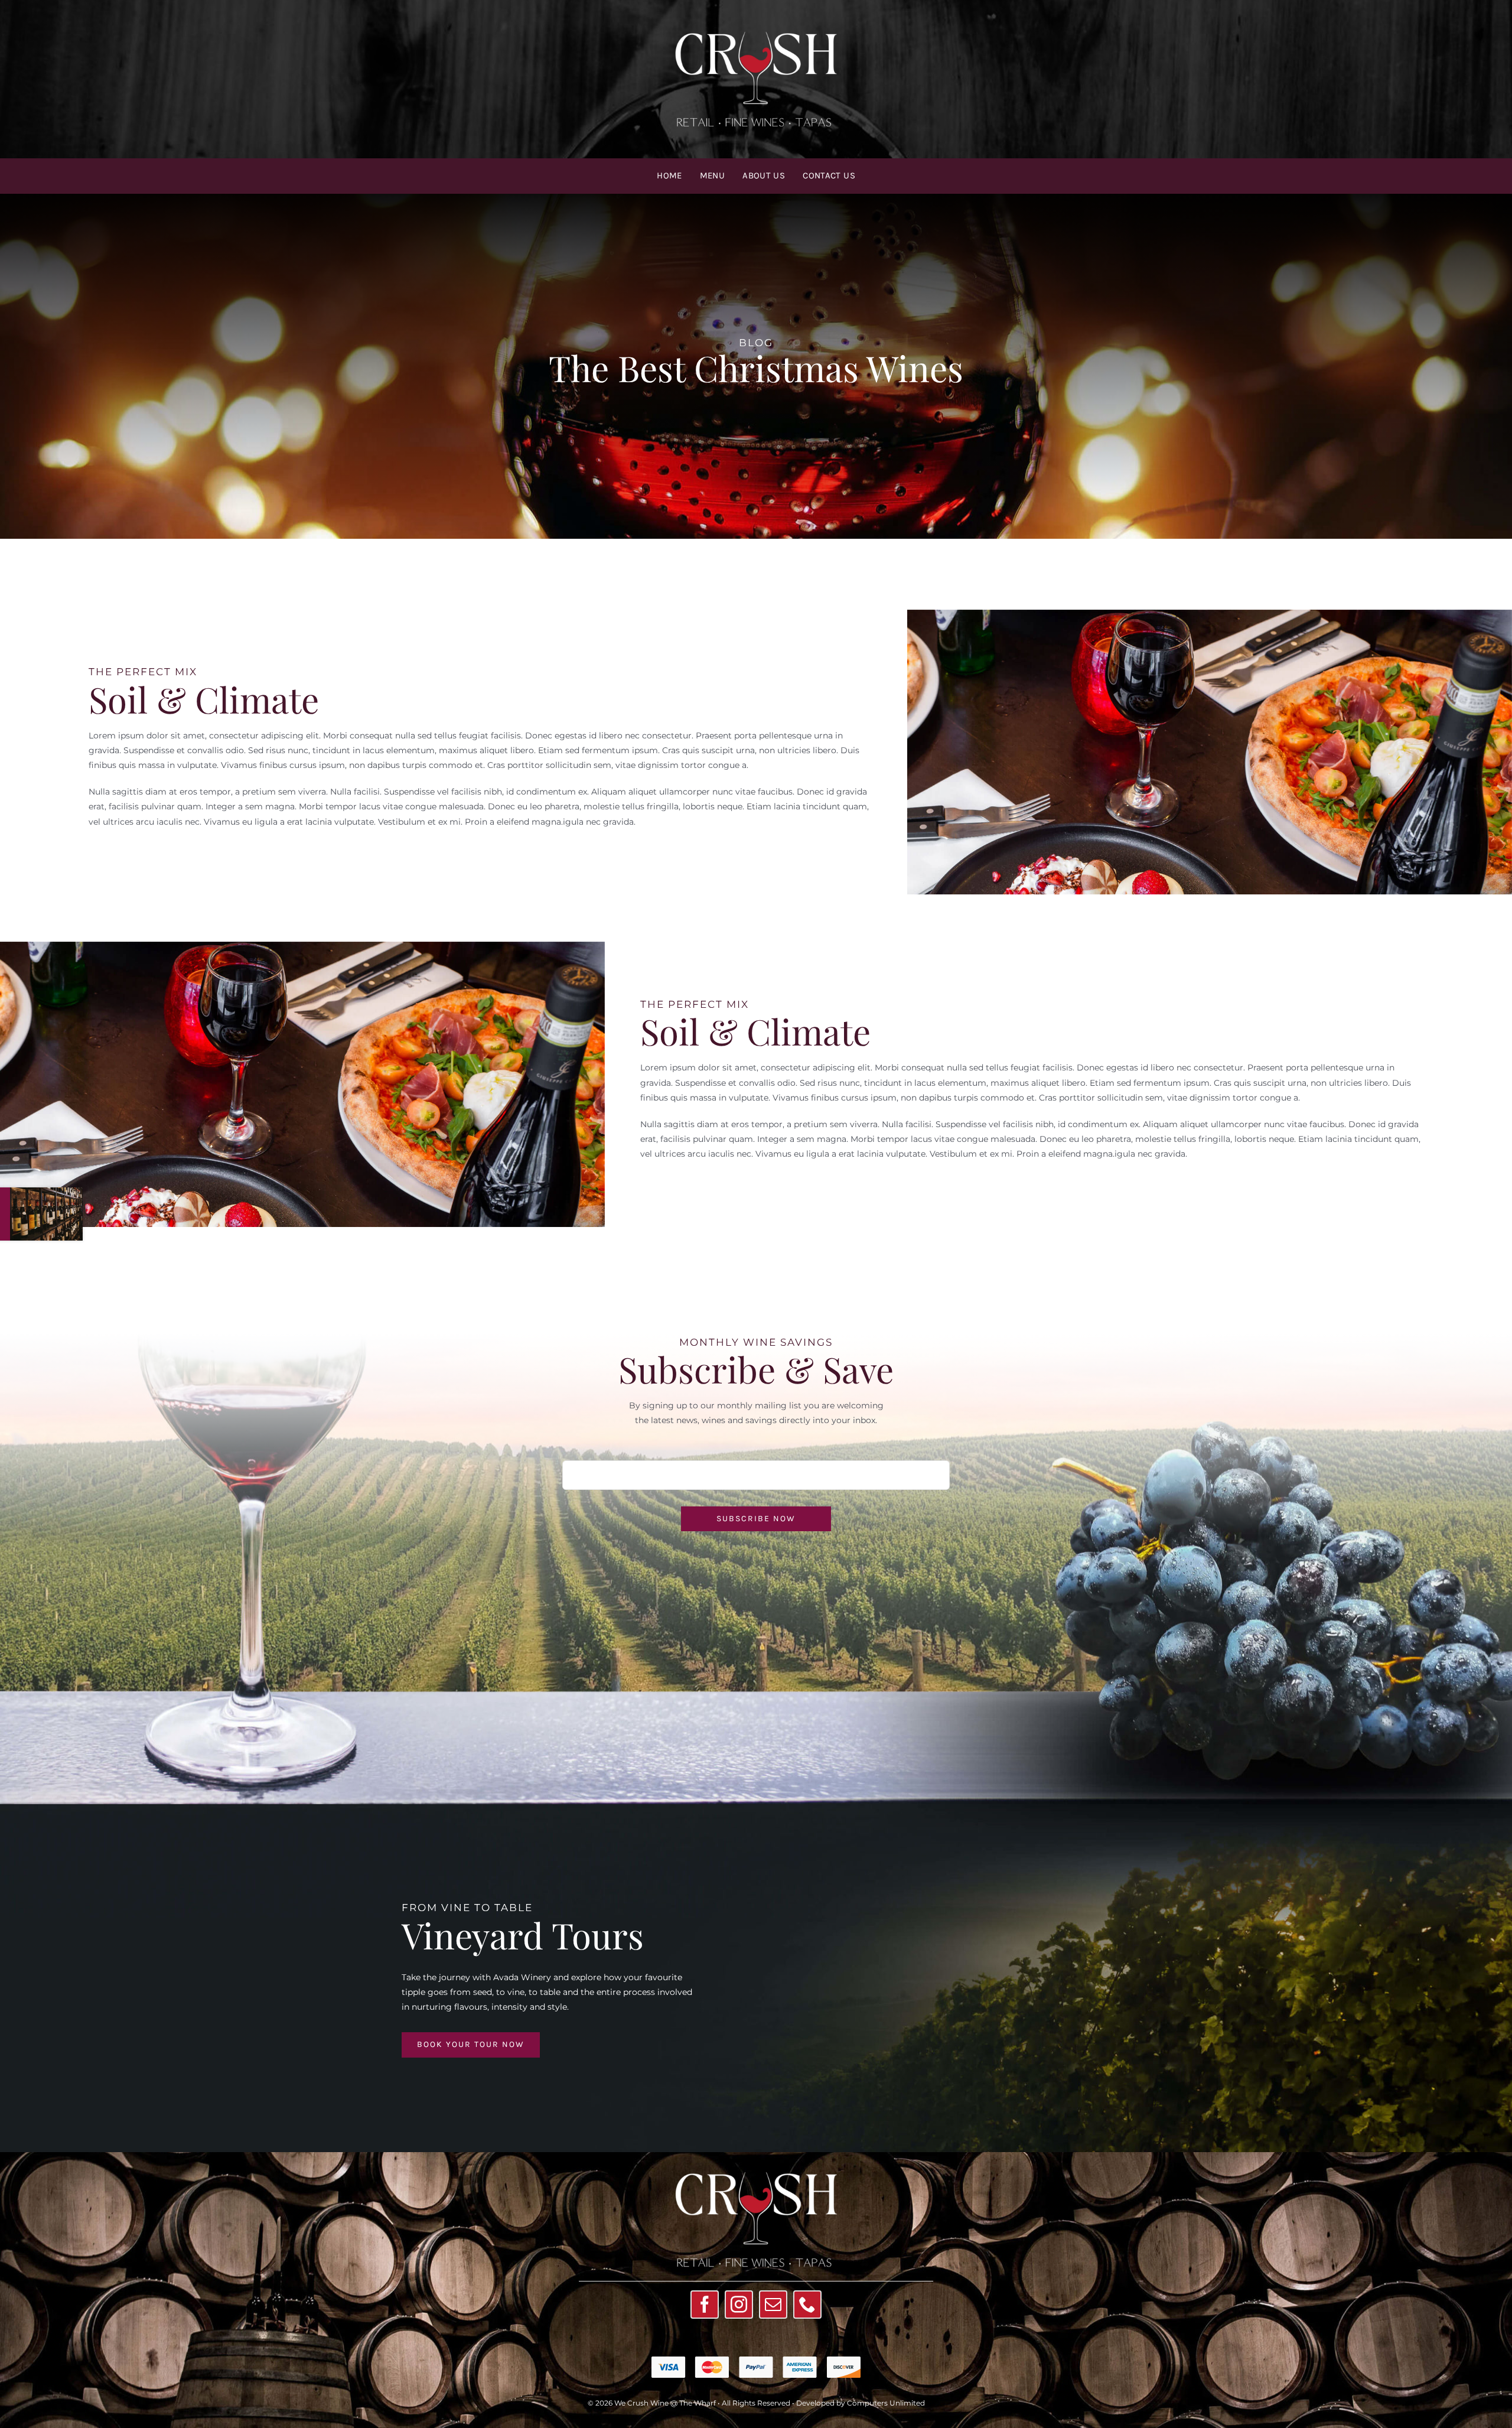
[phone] (807, 2305)
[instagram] (739, 2305)
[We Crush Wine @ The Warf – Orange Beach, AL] (756, 28)
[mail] (773, 2305)
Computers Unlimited (886, 2403)
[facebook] (705, 2305)
